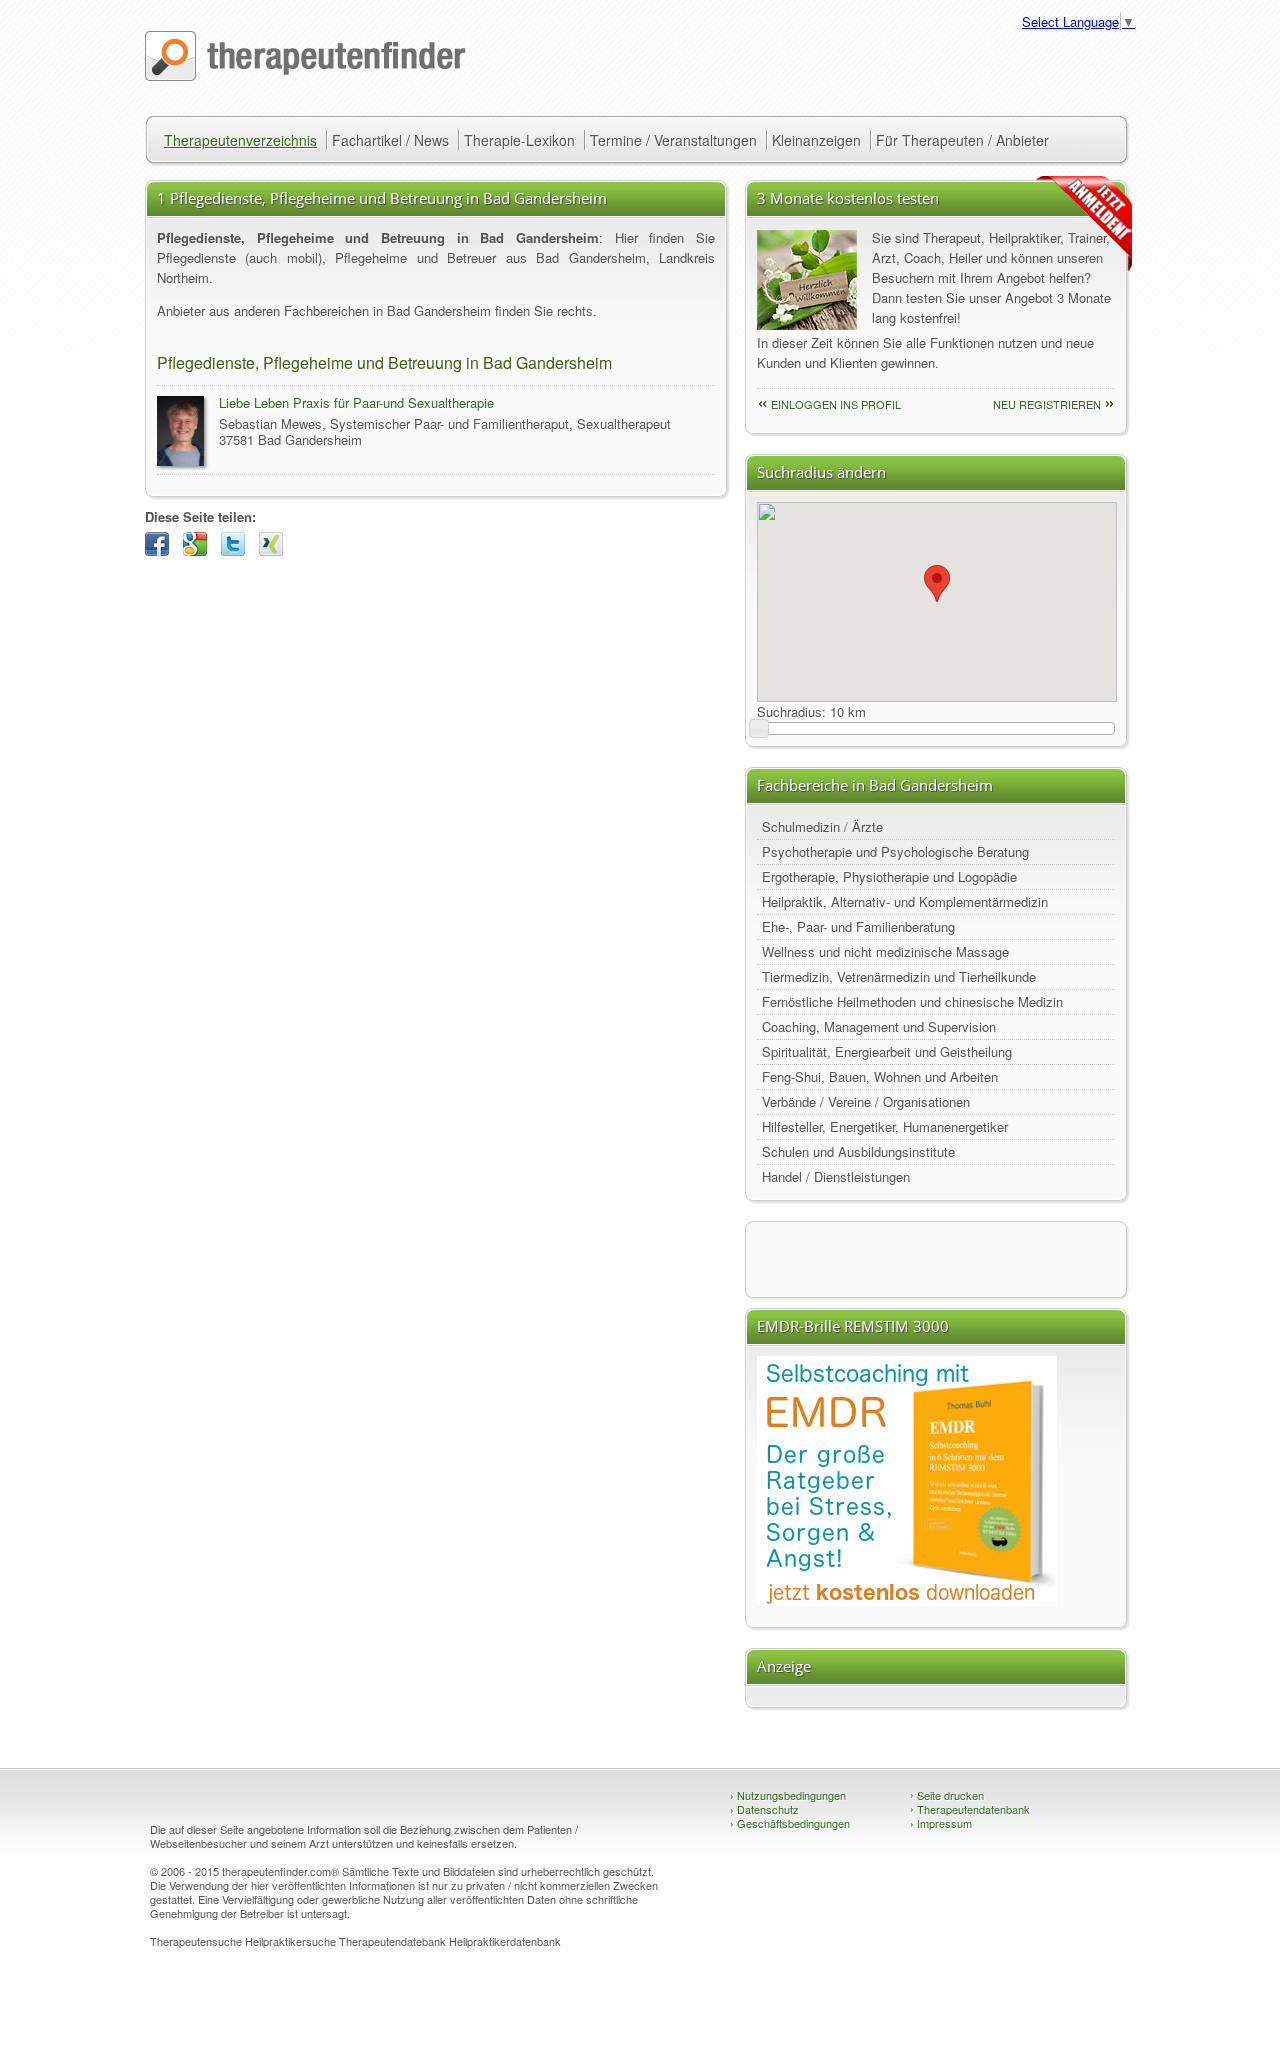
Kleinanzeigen (816, 140)
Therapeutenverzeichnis (240, 140)
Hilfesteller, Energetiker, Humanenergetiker (885, 1126)
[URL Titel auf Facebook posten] (162, 550)
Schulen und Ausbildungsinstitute (858, 1151)
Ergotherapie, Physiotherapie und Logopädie (889, 876)
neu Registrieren (1047, 404)
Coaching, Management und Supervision (879, 1026)
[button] (937, 583)
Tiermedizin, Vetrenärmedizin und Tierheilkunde (899, 976)
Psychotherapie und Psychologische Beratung (895, 851)
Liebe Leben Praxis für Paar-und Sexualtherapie (356, 402)
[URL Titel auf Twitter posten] (238, 550)
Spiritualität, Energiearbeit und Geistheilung (887, 1051)
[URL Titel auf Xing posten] (276, 550)
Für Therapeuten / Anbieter (962, 140)
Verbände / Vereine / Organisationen (866, 1101)
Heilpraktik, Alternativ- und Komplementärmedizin (905, 901)
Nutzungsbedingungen (788, 1795)
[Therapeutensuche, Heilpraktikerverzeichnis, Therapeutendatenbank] (305, 75)
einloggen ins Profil (836, 404)
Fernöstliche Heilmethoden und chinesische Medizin (912, 1001)
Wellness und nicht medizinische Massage (885, 951)
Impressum (941, 1823)
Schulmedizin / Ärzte (822, 826)
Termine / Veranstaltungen (673, 140)
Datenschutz (764, 1809)
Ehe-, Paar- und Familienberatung (858, 926)
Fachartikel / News (390, 140)
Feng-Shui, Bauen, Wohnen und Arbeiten (880, 1076)
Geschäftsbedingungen (790, 1823)
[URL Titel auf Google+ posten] (200, 550)
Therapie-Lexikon (519, 140)
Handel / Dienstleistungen (836, 1176)
